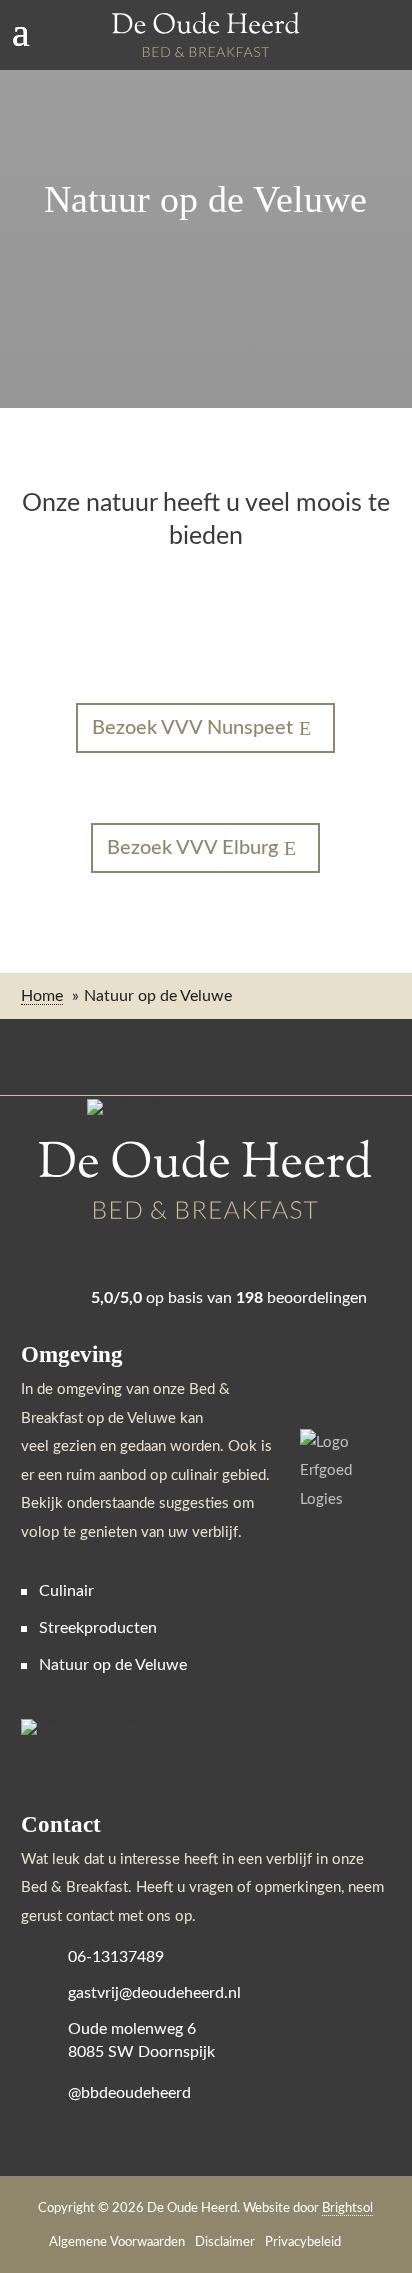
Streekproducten (98, 1628)
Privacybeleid (303, 2242)
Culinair (66, 1591)
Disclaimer (225, 2242)
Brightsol (347, 2208)
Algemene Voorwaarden (117, 2242)
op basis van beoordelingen (229, 1298)
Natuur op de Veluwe (113, 1665)
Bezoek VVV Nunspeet (192, 728)
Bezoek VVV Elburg (192, 848)
